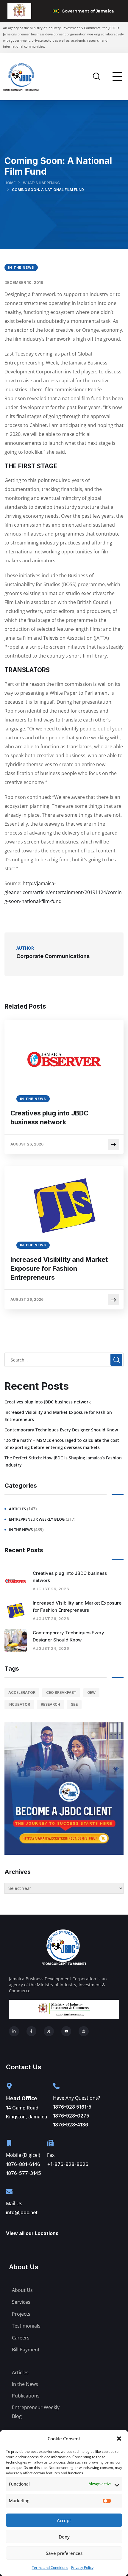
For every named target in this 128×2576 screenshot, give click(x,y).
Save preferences (64, 2553)
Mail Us (14, 2203)
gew (91, 1692)
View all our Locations (32, 2233)
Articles (17, 1509)
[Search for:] (64, 1360)
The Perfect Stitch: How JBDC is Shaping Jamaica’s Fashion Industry (63, 1461)
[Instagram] (84, 2031)
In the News (21, 267)
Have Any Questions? (77, 2098)
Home (10, 183)
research (50, 1704)
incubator (19, 1704)
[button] (119, 2439)
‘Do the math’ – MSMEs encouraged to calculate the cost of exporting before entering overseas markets (62, 1444)
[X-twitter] (49, 2031)
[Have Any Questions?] (56, 2086)
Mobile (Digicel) (23, 2155)
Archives (18, 1872)
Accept (64, 2520)
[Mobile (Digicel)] (9, 2143)
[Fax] (50, 2143)
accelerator (22, 1692)
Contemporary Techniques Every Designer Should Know (61, 1430)
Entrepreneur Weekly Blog (37, 1519)
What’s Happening (41, 183)
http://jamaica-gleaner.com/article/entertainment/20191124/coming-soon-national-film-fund (63, 892)
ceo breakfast (61, 1692)
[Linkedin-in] (14, 2031)
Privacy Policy (82, 2568)
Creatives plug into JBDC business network (49, 1118)
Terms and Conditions (50, 2568)
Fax (51, 2155)
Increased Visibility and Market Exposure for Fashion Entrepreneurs (59, 1268)
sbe (74, 1704)
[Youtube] (66, 2031)
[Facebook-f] (32, 2031)
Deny (64, 2537)
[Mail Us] (9, 2192)
